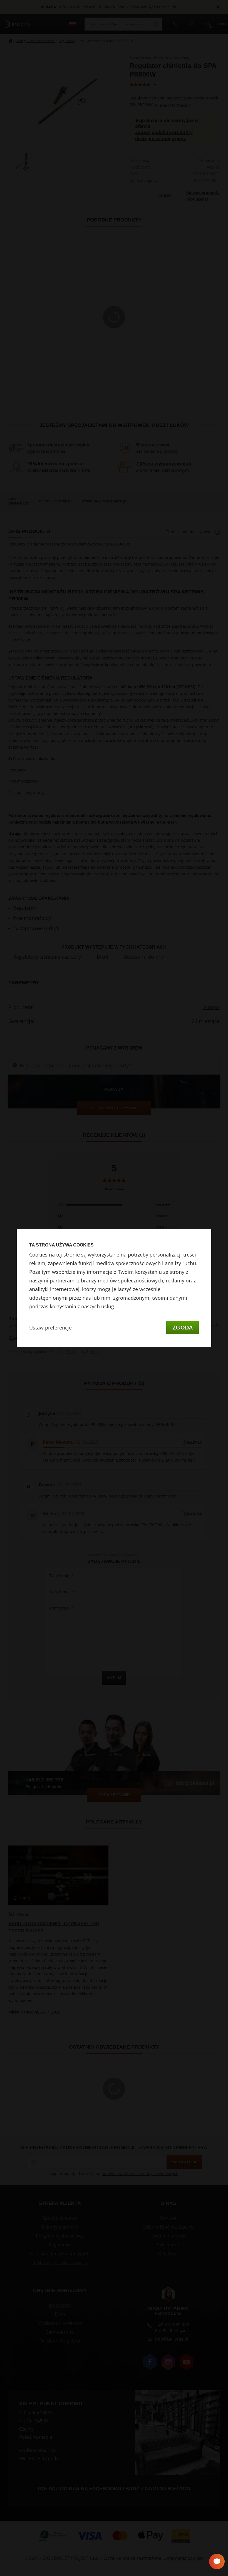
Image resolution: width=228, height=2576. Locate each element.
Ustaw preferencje (50, 1328)
